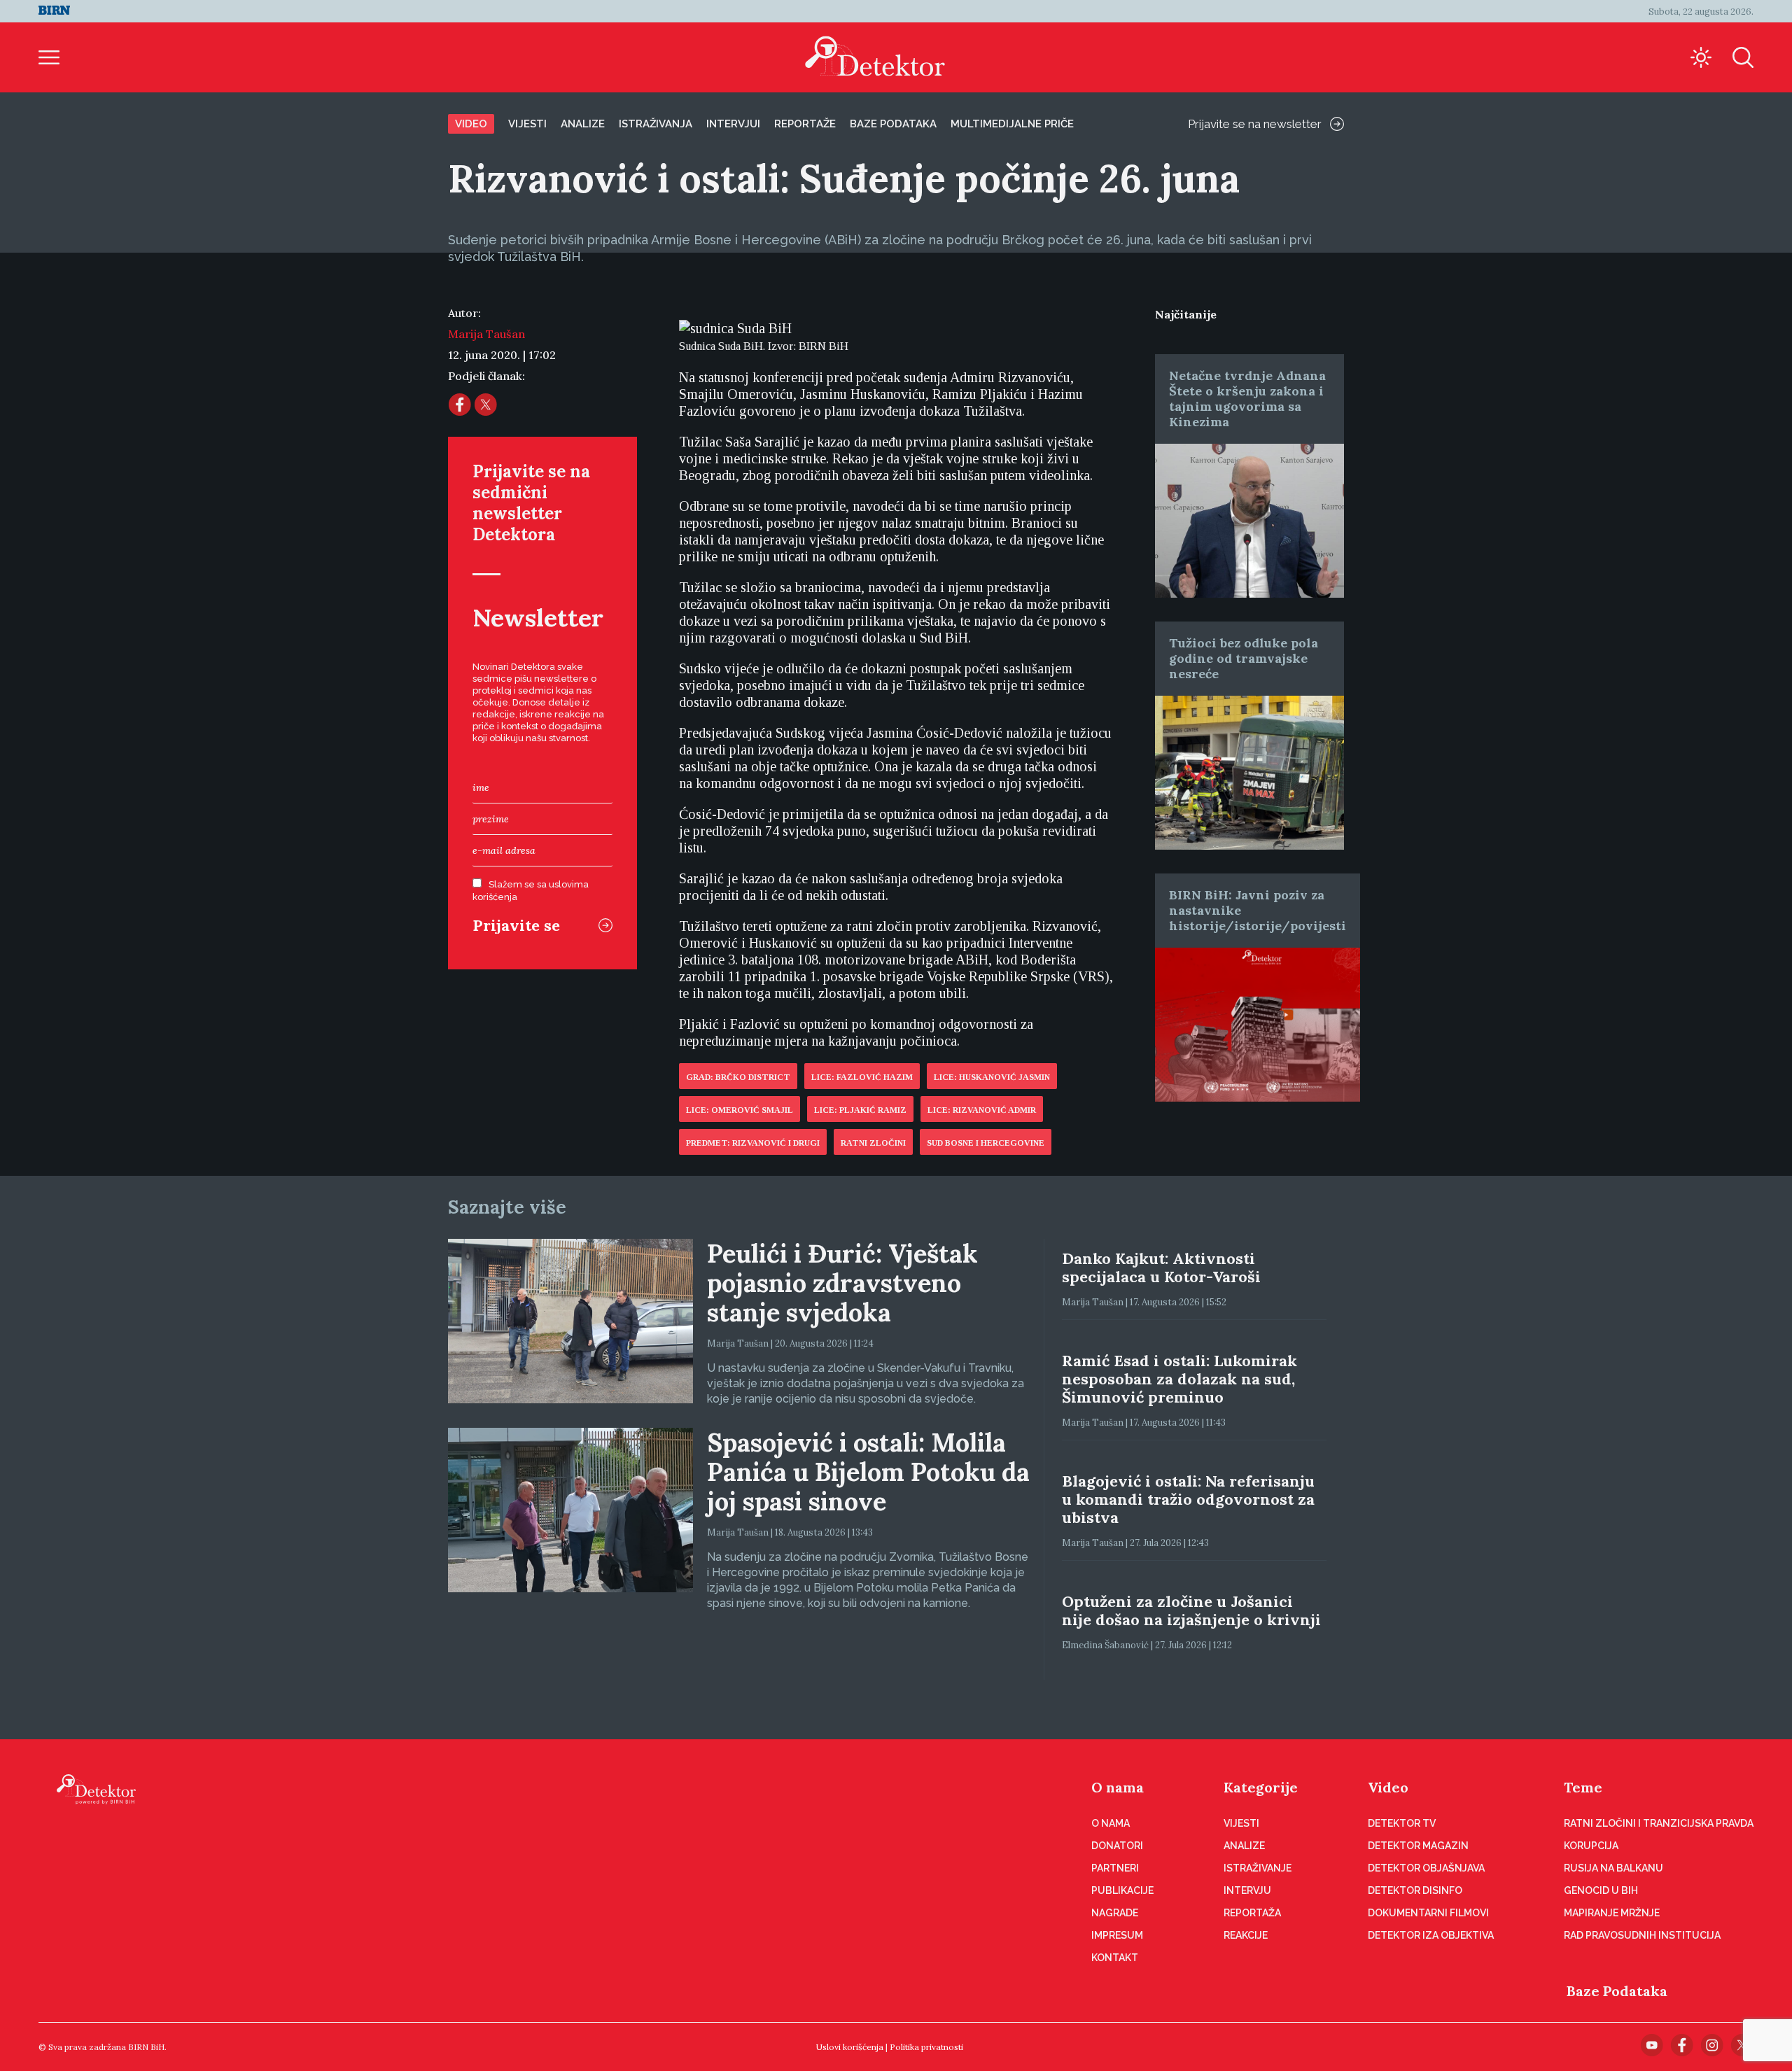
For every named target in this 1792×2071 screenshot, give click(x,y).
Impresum (1117, 1935)
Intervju (1247, 1890)
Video (471, 124)
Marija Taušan (486, 334)
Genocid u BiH (1601, 1890)
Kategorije (1261, 1787)
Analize (583, 124)
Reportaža (1252, 1913)
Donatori (1117, 1846)
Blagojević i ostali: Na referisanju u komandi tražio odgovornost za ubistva (1188, 1499)
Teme (1583, 1787)
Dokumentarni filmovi (1428, 1913)
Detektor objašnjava (1426, 1868)
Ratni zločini (873, 1143)
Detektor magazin (1418, 1846)
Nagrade (1115, 1913)
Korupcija (1591, 1846)
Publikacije (1122, 1890)
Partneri (1115, 1868)
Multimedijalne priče (1012, 124)
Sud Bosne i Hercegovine (986, 1143)
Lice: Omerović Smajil (740, 1110)
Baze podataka (893, 124)
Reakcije (1246, 1935)
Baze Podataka (1617, 1991)
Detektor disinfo (1415, 1890)
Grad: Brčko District (738, 1077)
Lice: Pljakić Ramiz (860, 1110)
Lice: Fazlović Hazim (862, 1077)
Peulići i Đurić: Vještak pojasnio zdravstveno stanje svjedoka (842, 1283)
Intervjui (733, 124)
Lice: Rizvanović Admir (982, 1110)
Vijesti (527, 124)
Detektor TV (1402, 1823)
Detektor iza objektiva (1431, 1935)
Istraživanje (1258, 1868)
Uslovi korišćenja (850, 2047)
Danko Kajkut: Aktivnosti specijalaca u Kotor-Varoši (1161, 1268)
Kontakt (1115, 1958)
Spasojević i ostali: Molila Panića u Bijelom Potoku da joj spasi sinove (868, 1472)
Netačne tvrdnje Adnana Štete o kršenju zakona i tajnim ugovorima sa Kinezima (1247, 399)
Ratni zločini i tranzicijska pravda (1659, 1823)
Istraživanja (656, 124)
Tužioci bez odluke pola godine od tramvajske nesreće (1244, 658)
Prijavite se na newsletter (1255, 124)
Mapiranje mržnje (1612, 1913)
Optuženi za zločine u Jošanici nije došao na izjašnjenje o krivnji (1191, 1610)
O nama (1118, 1787)
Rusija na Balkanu (1613, 1868)
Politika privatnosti (926, 2047)
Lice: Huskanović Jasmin (992, 1077)
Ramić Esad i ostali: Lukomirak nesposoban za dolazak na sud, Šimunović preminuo (1179, 1379)
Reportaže (805, 124)
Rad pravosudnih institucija (1642, 1935)
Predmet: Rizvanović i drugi (753, 1143)
